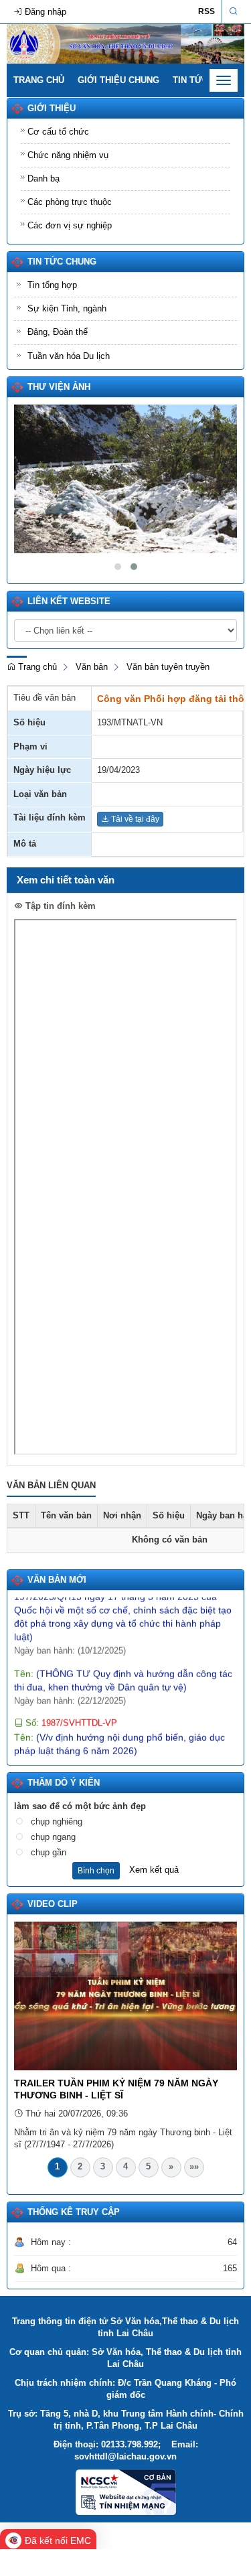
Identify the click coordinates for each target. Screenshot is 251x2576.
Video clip (53, 1904)
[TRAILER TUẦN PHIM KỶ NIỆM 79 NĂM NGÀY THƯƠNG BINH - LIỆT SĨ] (125, 1995)
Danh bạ (44, 178)
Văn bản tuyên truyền (168, 667)
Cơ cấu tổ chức (58, 132)
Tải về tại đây (134, 819)
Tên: (125, 1598)
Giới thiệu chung (118, 80)
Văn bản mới (57, 1580)
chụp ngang (53, 1837)
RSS (206, 11)
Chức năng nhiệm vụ (68, 155)
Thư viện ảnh (59, 387)
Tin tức (190, 80)
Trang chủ (39, 80)
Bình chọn (96, 1871)
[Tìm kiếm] (233, 12)
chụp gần (49, 1852)
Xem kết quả (154, 1870)
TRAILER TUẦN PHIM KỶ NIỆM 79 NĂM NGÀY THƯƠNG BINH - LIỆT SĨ (116, 2089)
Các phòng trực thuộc (70, 202)
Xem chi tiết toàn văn (66, 880)
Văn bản (92, 667)
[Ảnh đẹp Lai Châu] (125, 479)
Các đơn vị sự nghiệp (70, 225)
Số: (70, 1711)
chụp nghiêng (57, 1821)
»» (194, 2166)
